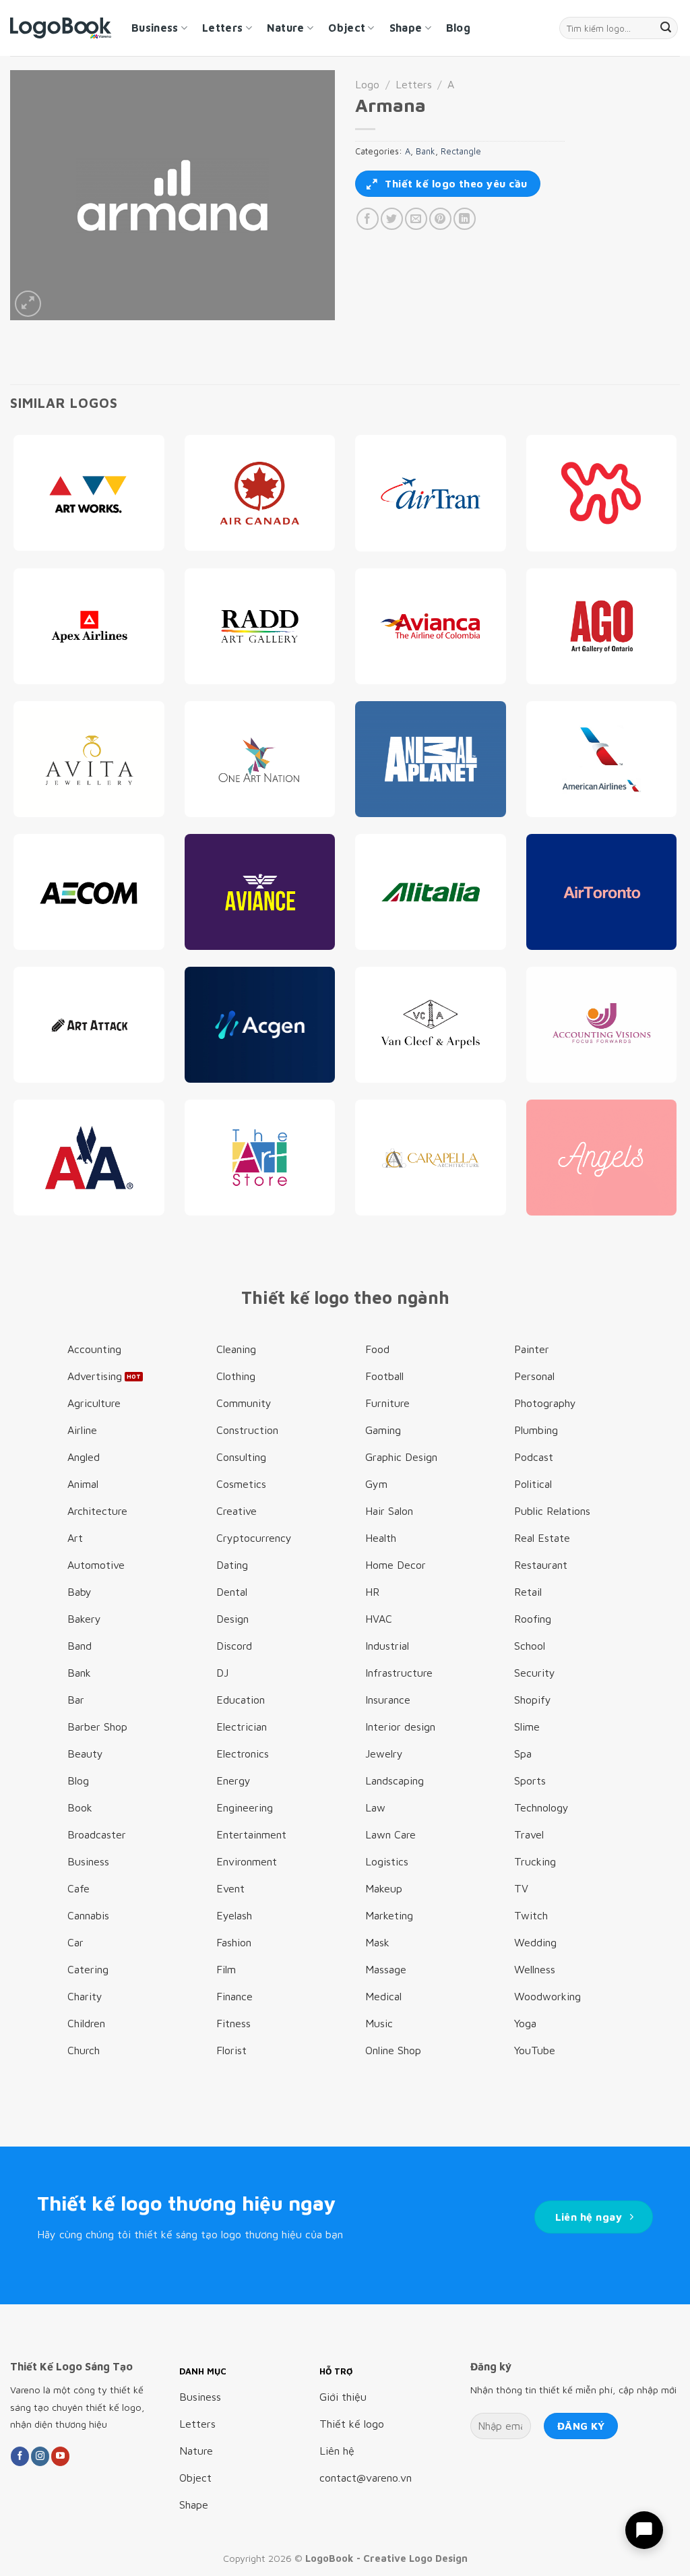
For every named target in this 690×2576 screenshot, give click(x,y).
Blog (458, 28)
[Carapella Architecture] (431, 1158)
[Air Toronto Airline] (602, 892)
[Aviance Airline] (260, 892)
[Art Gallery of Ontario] (602, 626)
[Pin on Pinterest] (440, 219)
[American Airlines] (602, 759)
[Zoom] (28, 304)
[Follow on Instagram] (40, 2456)
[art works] (89, 493)
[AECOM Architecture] (89, 892)
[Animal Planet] (431, 759)
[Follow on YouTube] (60, 2456)
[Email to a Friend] (416, 219)
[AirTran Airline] (431, 493)
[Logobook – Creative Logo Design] (61, 28)
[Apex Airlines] (89, 626)
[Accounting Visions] (602, 1025)
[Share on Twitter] (392, 219)
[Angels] (602, 1158)
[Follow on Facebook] (20, 2456)
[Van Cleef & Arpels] (431, 1025)
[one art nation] (260, 759)
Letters (222, 28)
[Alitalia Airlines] (431, 892)
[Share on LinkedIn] (465, 219)
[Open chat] (644, 2530)
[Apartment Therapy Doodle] (602, 493)
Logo (367, 84)
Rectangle (461, 151)
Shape (406, 28)
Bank (426, 151)
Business (155, 28)
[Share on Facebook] (368, 219)
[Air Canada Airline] (260, 493)
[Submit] (666, 28)
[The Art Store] (260, 1158)
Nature (286, 28)
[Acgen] (260, 1025)
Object (347, 28)
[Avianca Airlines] (431, 626)
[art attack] (89, 1025)
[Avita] (89, 759)
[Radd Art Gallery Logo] (260, 626)
